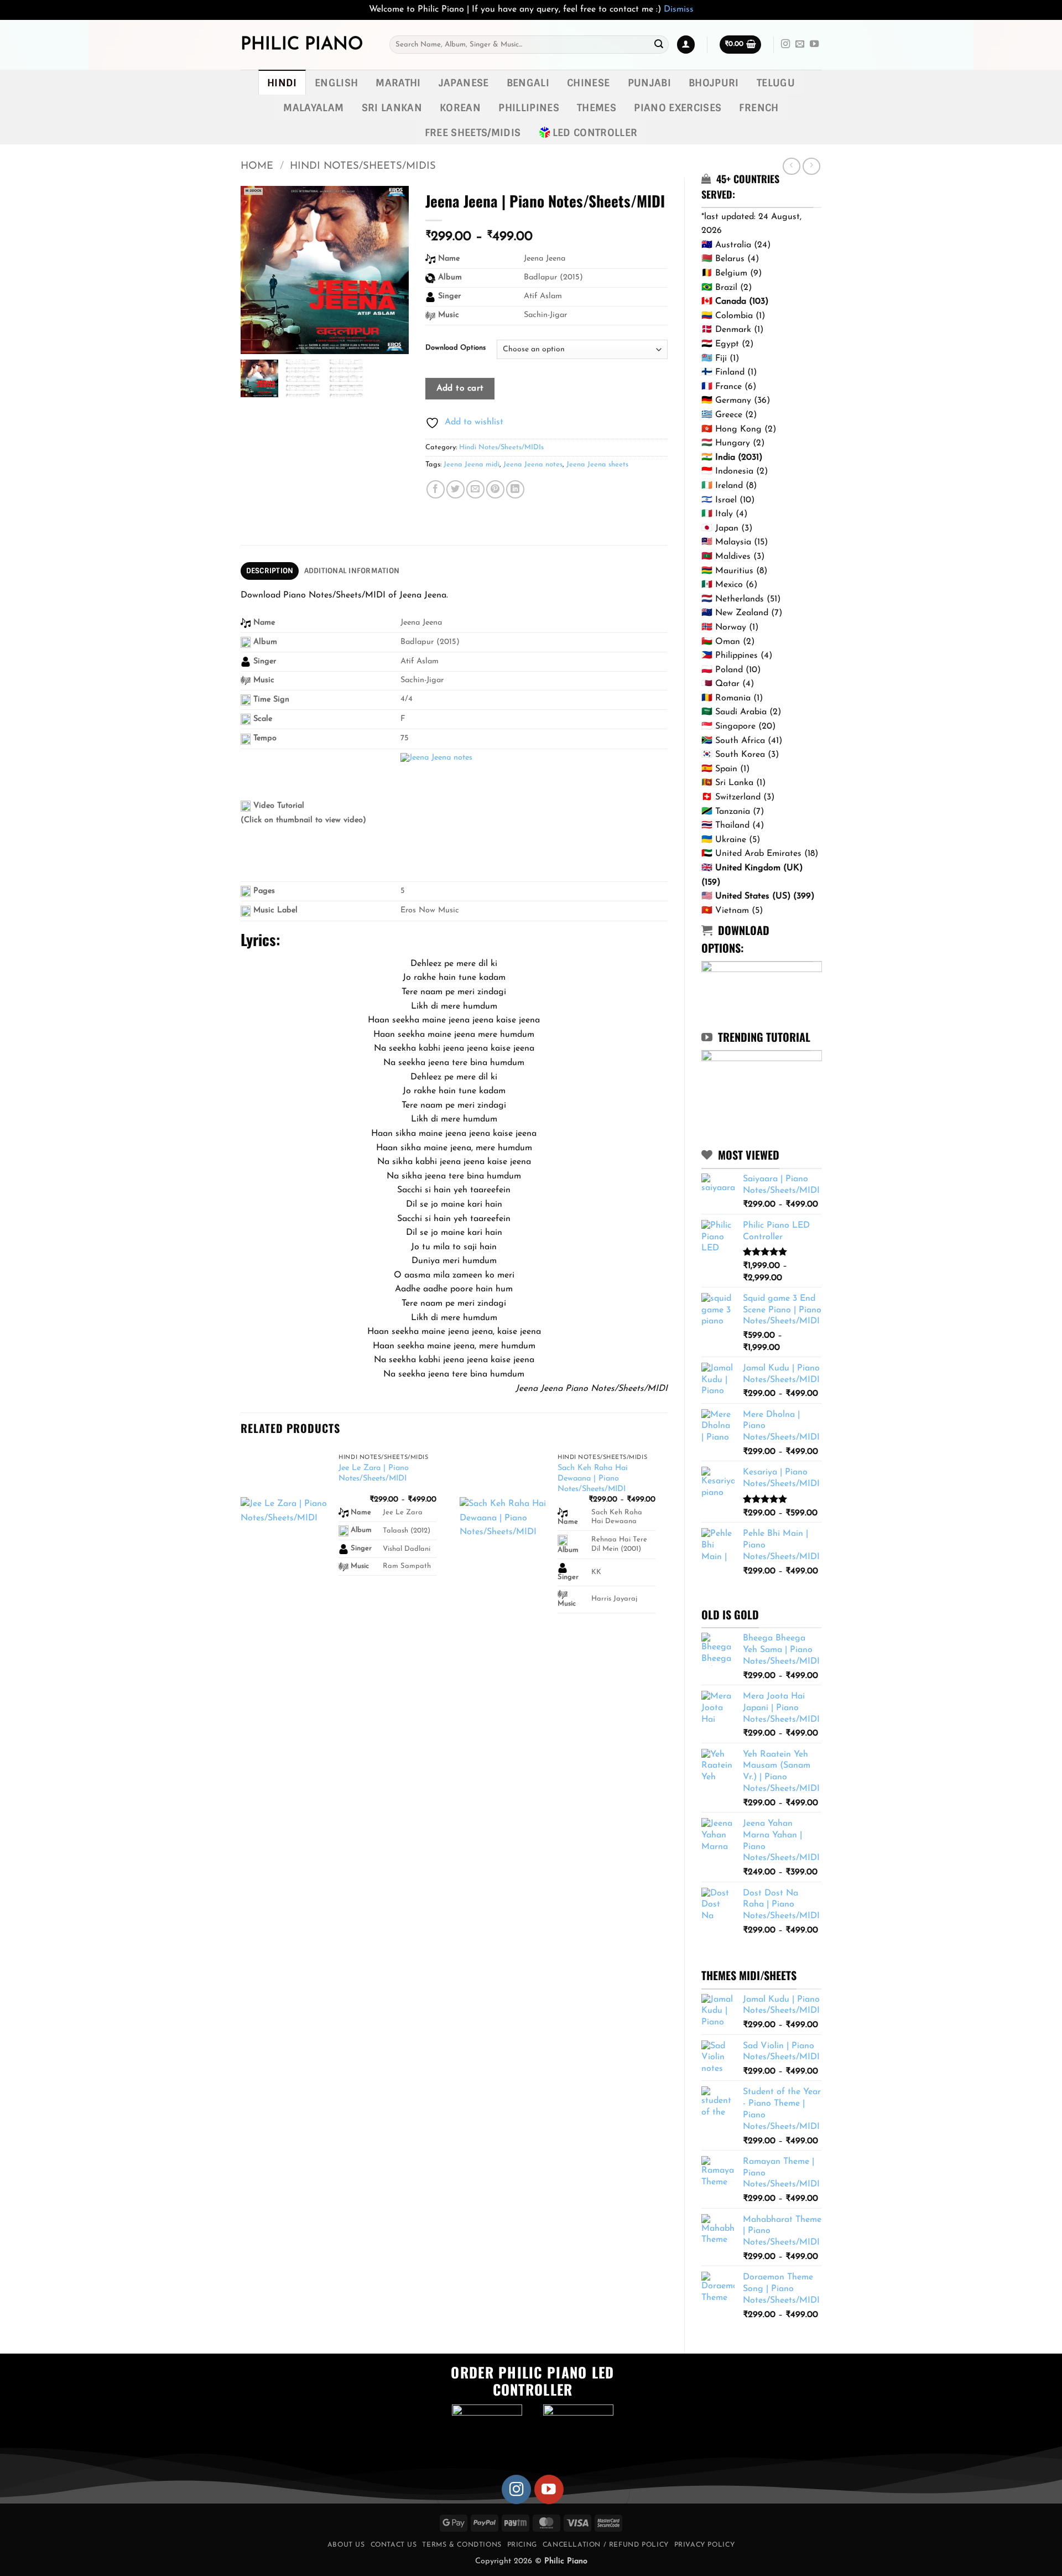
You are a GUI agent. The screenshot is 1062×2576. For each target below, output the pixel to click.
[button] (686, 45)
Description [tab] (270, 571)
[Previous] (241, 1545)
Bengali (528, 83)
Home (257, 166)
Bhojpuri (714, 83)
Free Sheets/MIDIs (473, 133)
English (336, 83)
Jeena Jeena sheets (597, 464)
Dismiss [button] (679, 9)
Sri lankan (392, 108)
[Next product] (791, 166)
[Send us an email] (800, 44)
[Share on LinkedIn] (515, 489)
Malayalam (313, 108)
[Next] (667, 1545)
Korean (460, 108)
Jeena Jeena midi (472, 464)
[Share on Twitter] (455, 489)
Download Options (455, 348)
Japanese (464, 83)
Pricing (522, 2545)
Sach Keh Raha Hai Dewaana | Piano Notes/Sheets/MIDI (593, 1478)
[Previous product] (811, 166)
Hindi (282, 83)
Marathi (398, 83)
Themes (597, 108)
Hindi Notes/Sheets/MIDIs (363, 166)
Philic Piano (302, 45)
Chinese (588, 83)
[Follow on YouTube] (814, 44)
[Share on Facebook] (436, 489)
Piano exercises (678, 108)
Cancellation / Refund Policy (606, 2545)
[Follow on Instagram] (785, 44)
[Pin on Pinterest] (495, 489)
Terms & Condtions (462, 2545)
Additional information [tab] (352, 571)
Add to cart (460, 388)
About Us (346, 2545)
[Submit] (659, 45)
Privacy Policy (705, 2545)
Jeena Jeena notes (533, 464)
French (759, 108)
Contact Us (394, 2545)
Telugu (776, 83)
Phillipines (529, 108)
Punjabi (649, 83)
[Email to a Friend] (475, 489)
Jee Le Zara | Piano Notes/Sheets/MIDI (374, 1473)
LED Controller (595, 133)
